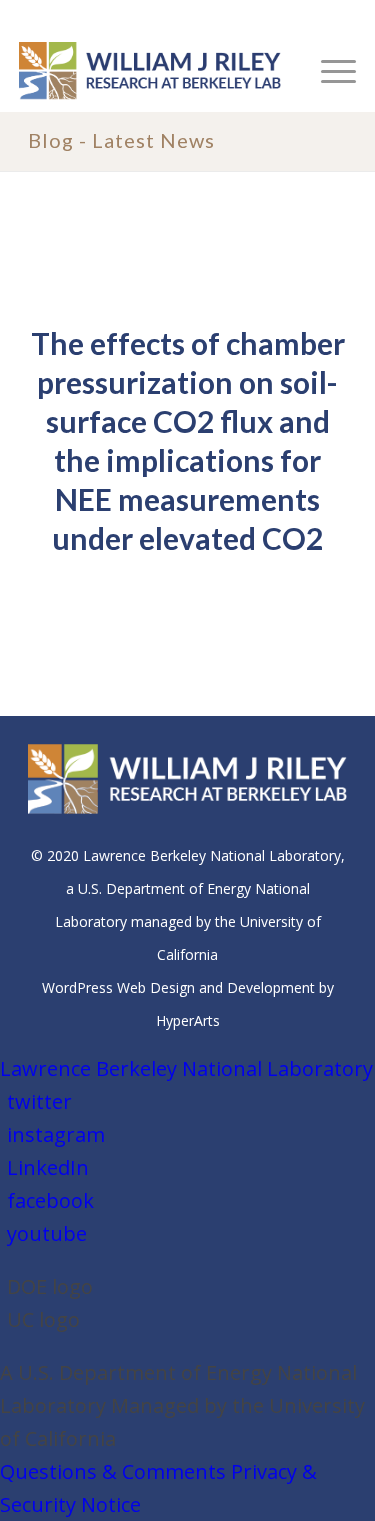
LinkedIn (48, 1167)
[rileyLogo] (153, 71)
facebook (50, 1200)
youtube (47, 1233)
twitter (39, 1101)
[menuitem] (328, 71)
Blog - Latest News (121, 140)
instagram (56, 1134)
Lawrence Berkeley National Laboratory (186, 1068)
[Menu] (328, 71)
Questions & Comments (113, 1471)
